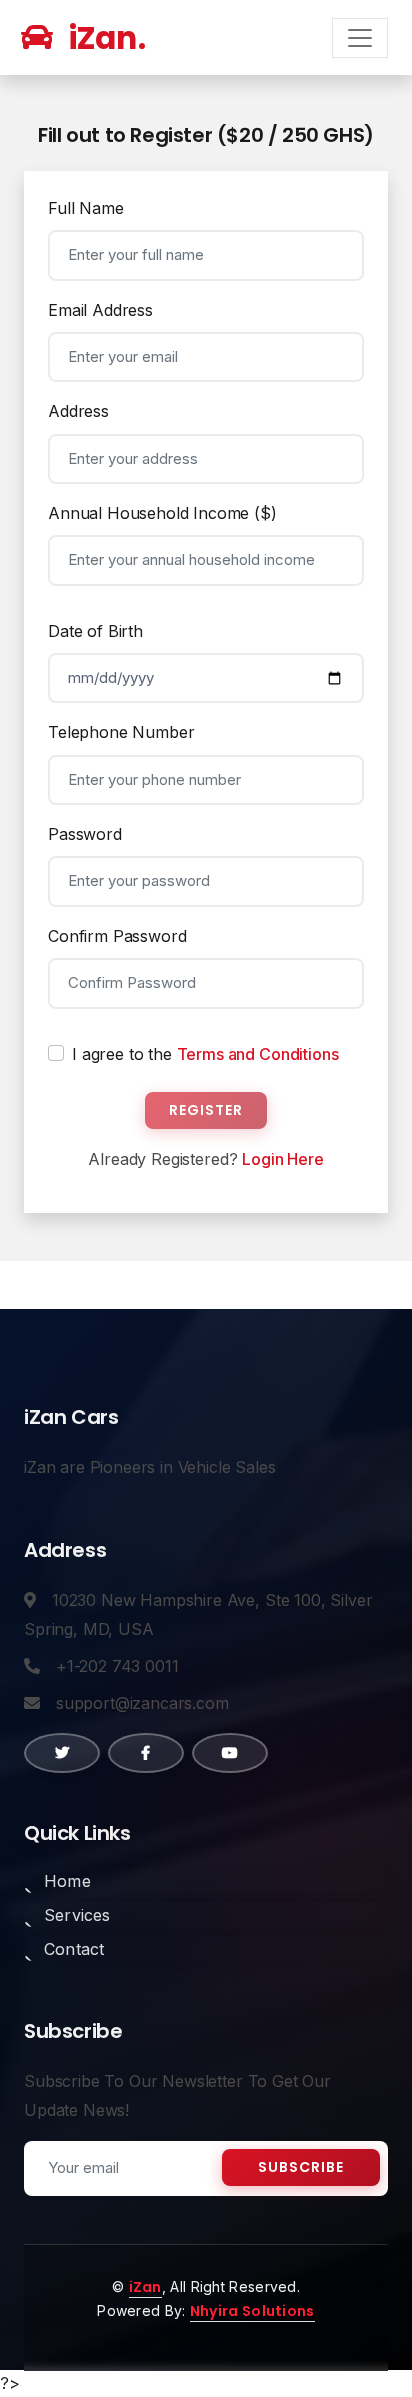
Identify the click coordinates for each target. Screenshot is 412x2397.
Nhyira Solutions (252, 2311)
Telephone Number (121, 732)
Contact (74, 1949)
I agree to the (205, 1054)
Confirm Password (117, 936)
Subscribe (301, 2167)
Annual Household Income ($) (162, 513)
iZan (145, 2287)
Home (67, 1881)
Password (85, 834)
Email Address (100, 310)
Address (78, 411)
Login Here (282, 1159)
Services (77, 1915)
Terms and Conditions (258, 1054)
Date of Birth (95, 631)
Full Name (86, 208)
